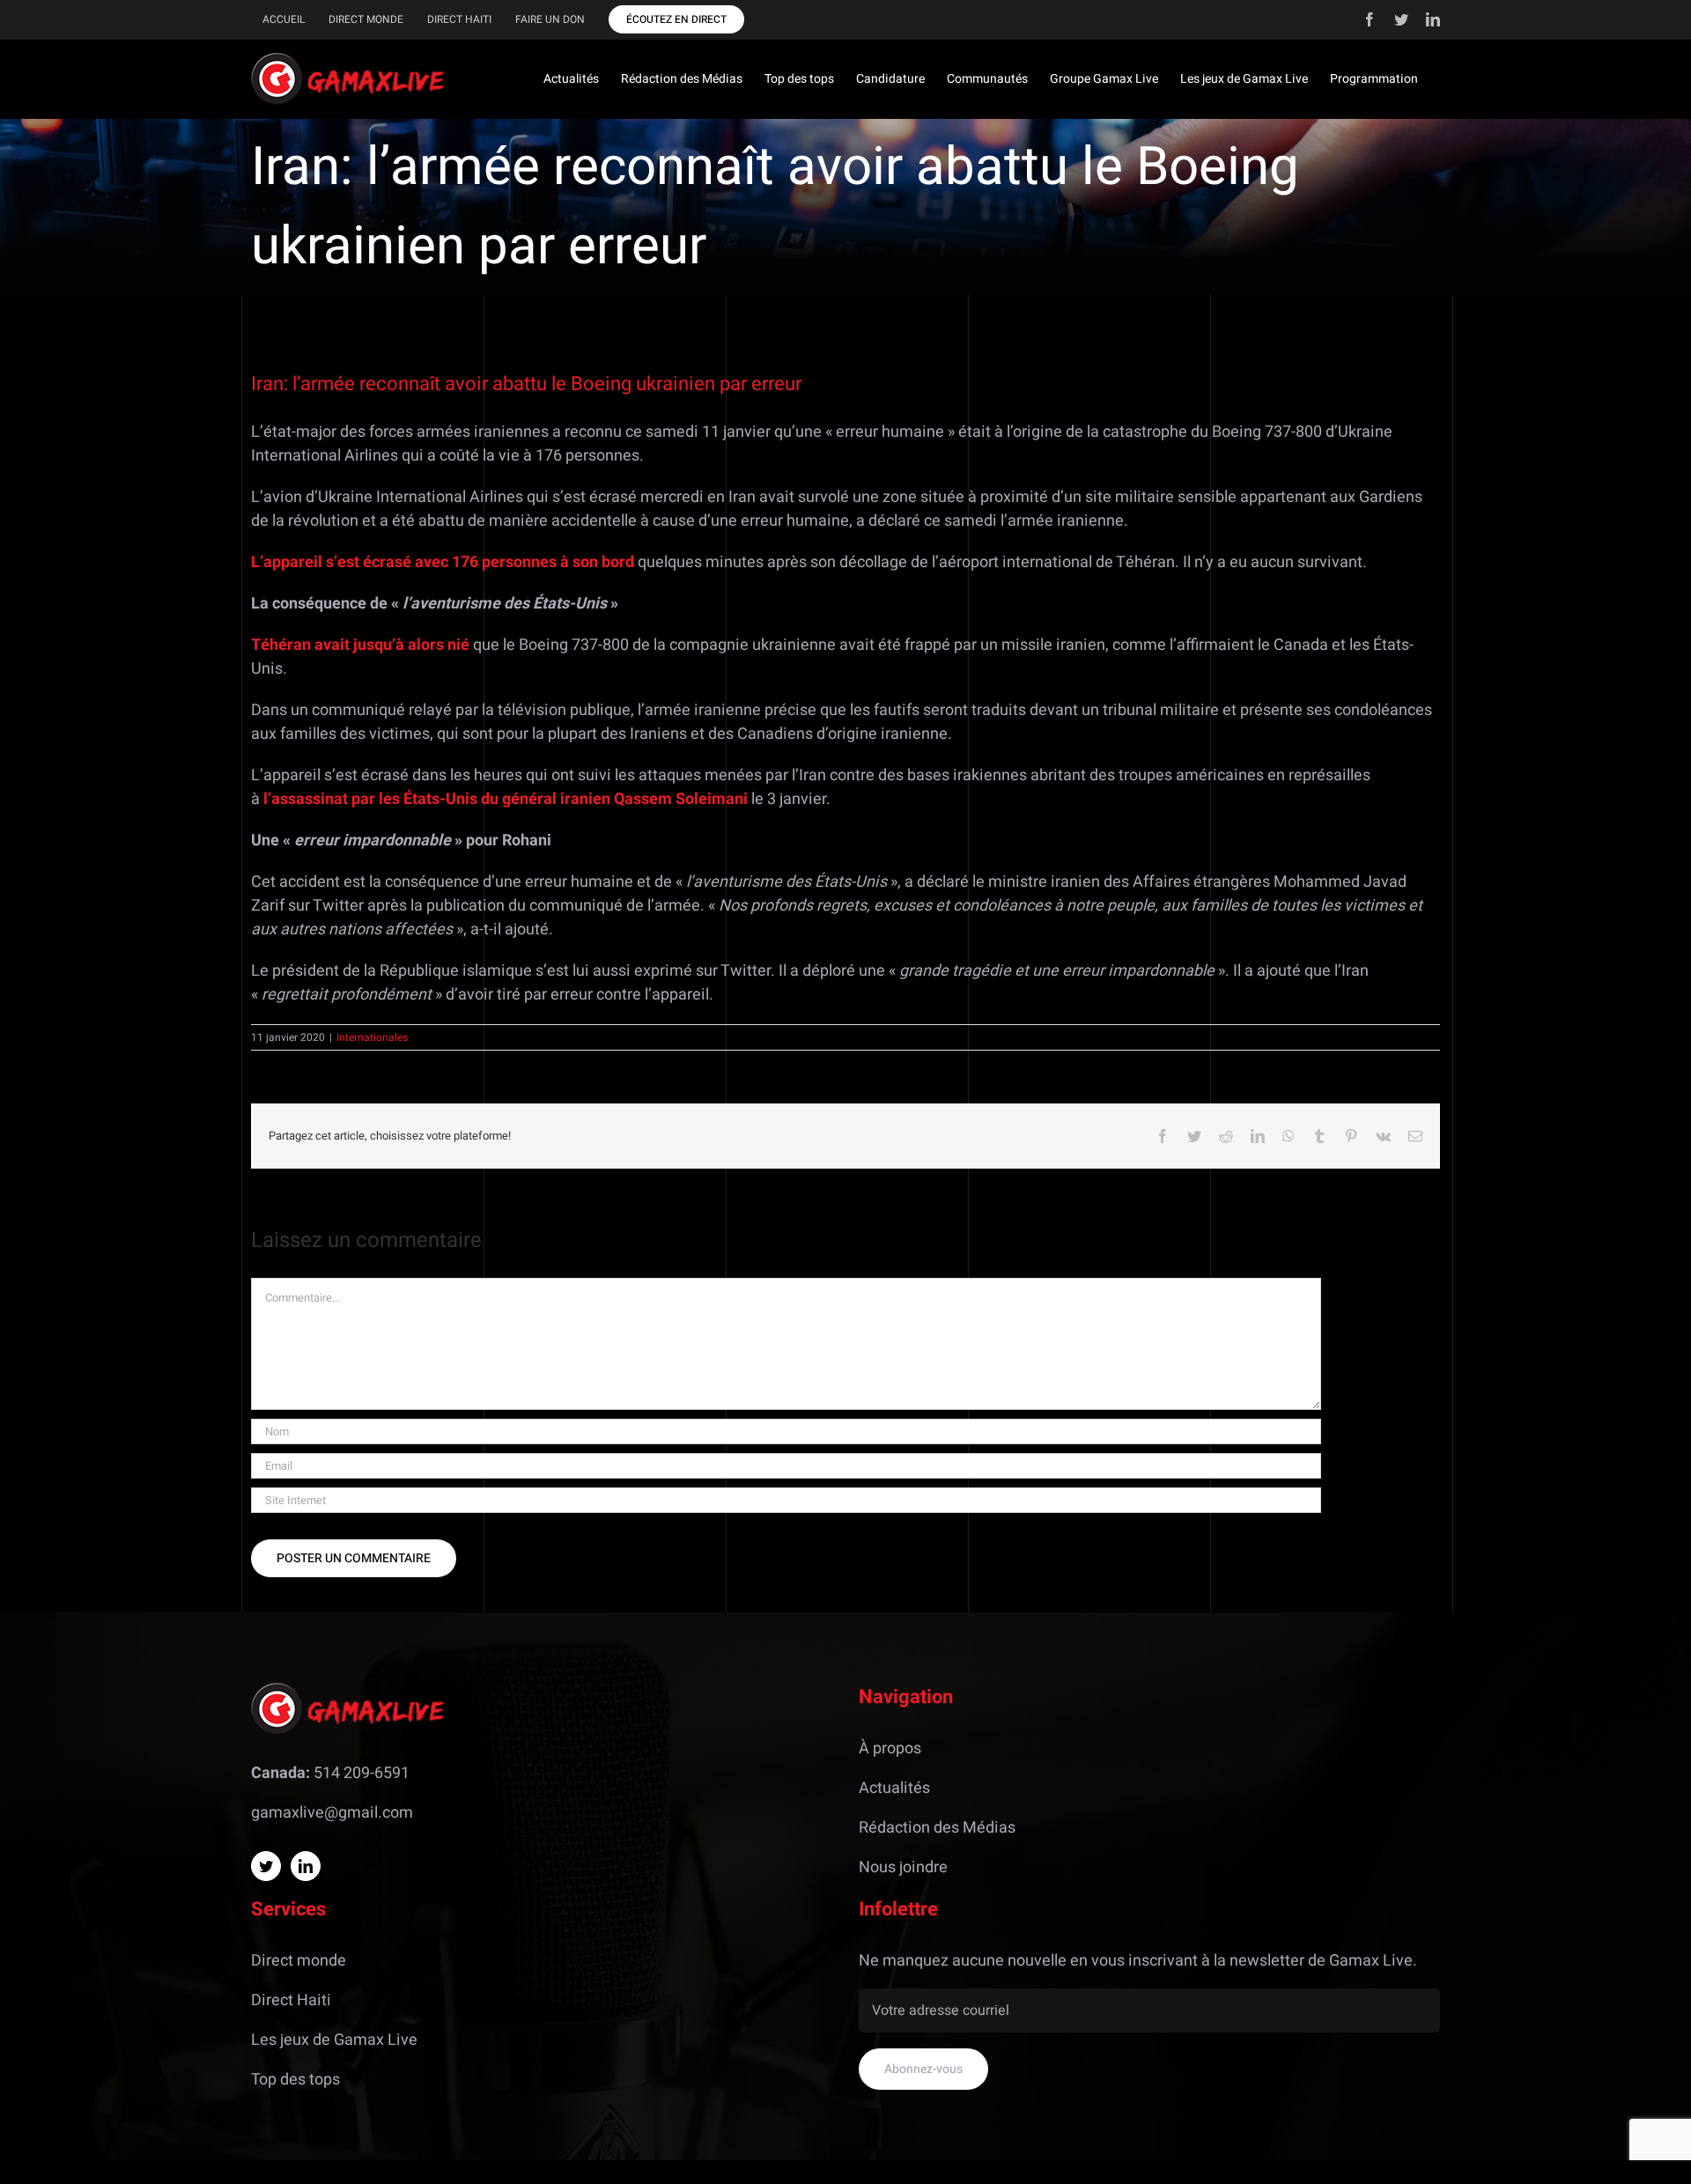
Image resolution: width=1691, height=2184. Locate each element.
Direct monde (299, 1961)
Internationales (372, 1037)
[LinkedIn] (306, 1866)
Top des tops (295, 2080)
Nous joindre (903, 1867)
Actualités (894, 1788)
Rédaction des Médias (937, 1828)
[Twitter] (266, 1866)
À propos (890, 1749)
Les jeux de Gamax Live (334, 2040)
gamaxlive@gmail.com (332, 1813)
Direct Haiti (291, 2000)
